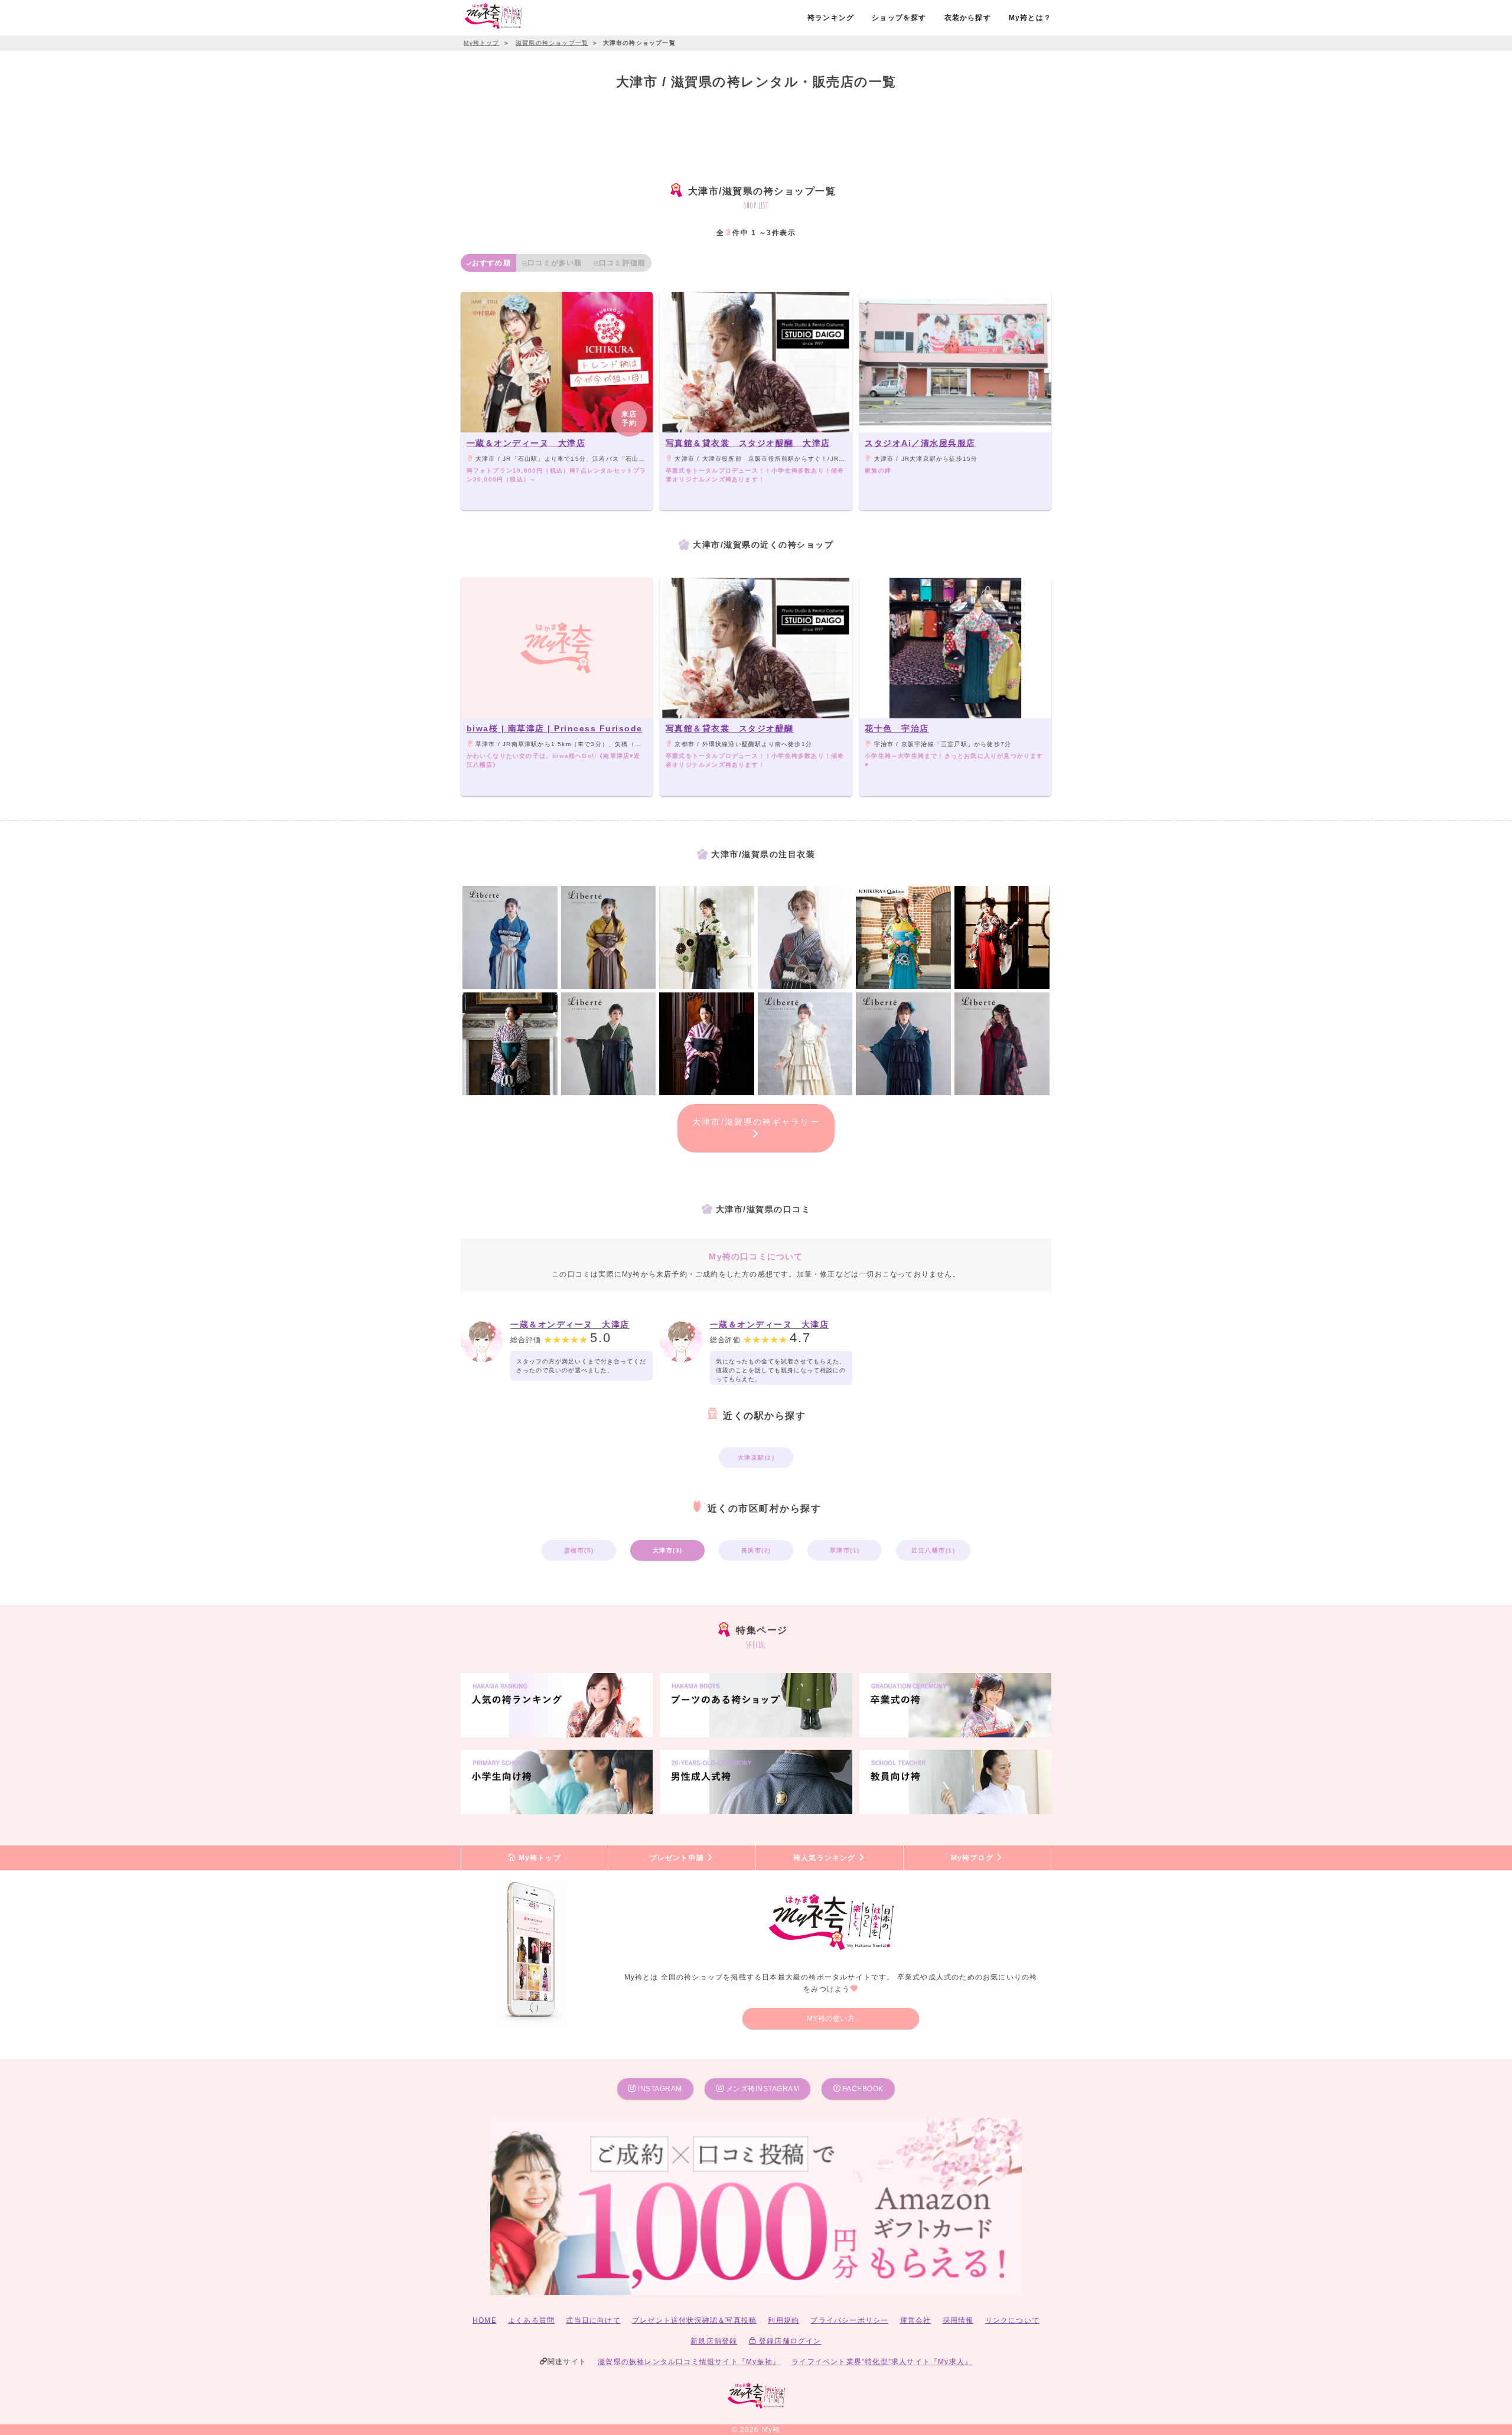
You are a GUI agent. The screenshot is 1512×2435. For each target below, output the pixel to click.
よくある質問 (531, 2320)
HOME (485, 2320)
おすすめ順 (491, 263)
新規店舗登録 (714, 2341)
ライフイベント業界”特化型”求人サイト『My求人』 (882, 2362)
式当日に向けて (593, 2320)
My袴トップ (538, 1858)
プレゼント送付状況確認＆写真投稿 (694, 2320)
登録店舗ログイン (789, 2341)
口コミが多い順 (555, 263)
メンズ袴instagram (761, 2089)
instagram (659, 2089)
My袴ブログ (973, 1858)
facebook (862, 2089)
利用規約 (783, 2320)
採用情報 (958, 2320)
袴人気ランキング (826, 1858)
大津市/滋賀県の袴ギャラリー (756, 1122)
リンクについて (1012, 2320)
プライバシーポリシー (849, 2320)
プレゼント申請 (678, 1858)
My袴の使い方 (831, 2019)
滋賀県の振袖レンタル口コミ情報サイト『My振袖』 (689, 2362)
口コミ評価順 (622, 263)
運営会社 (916, 2320)
